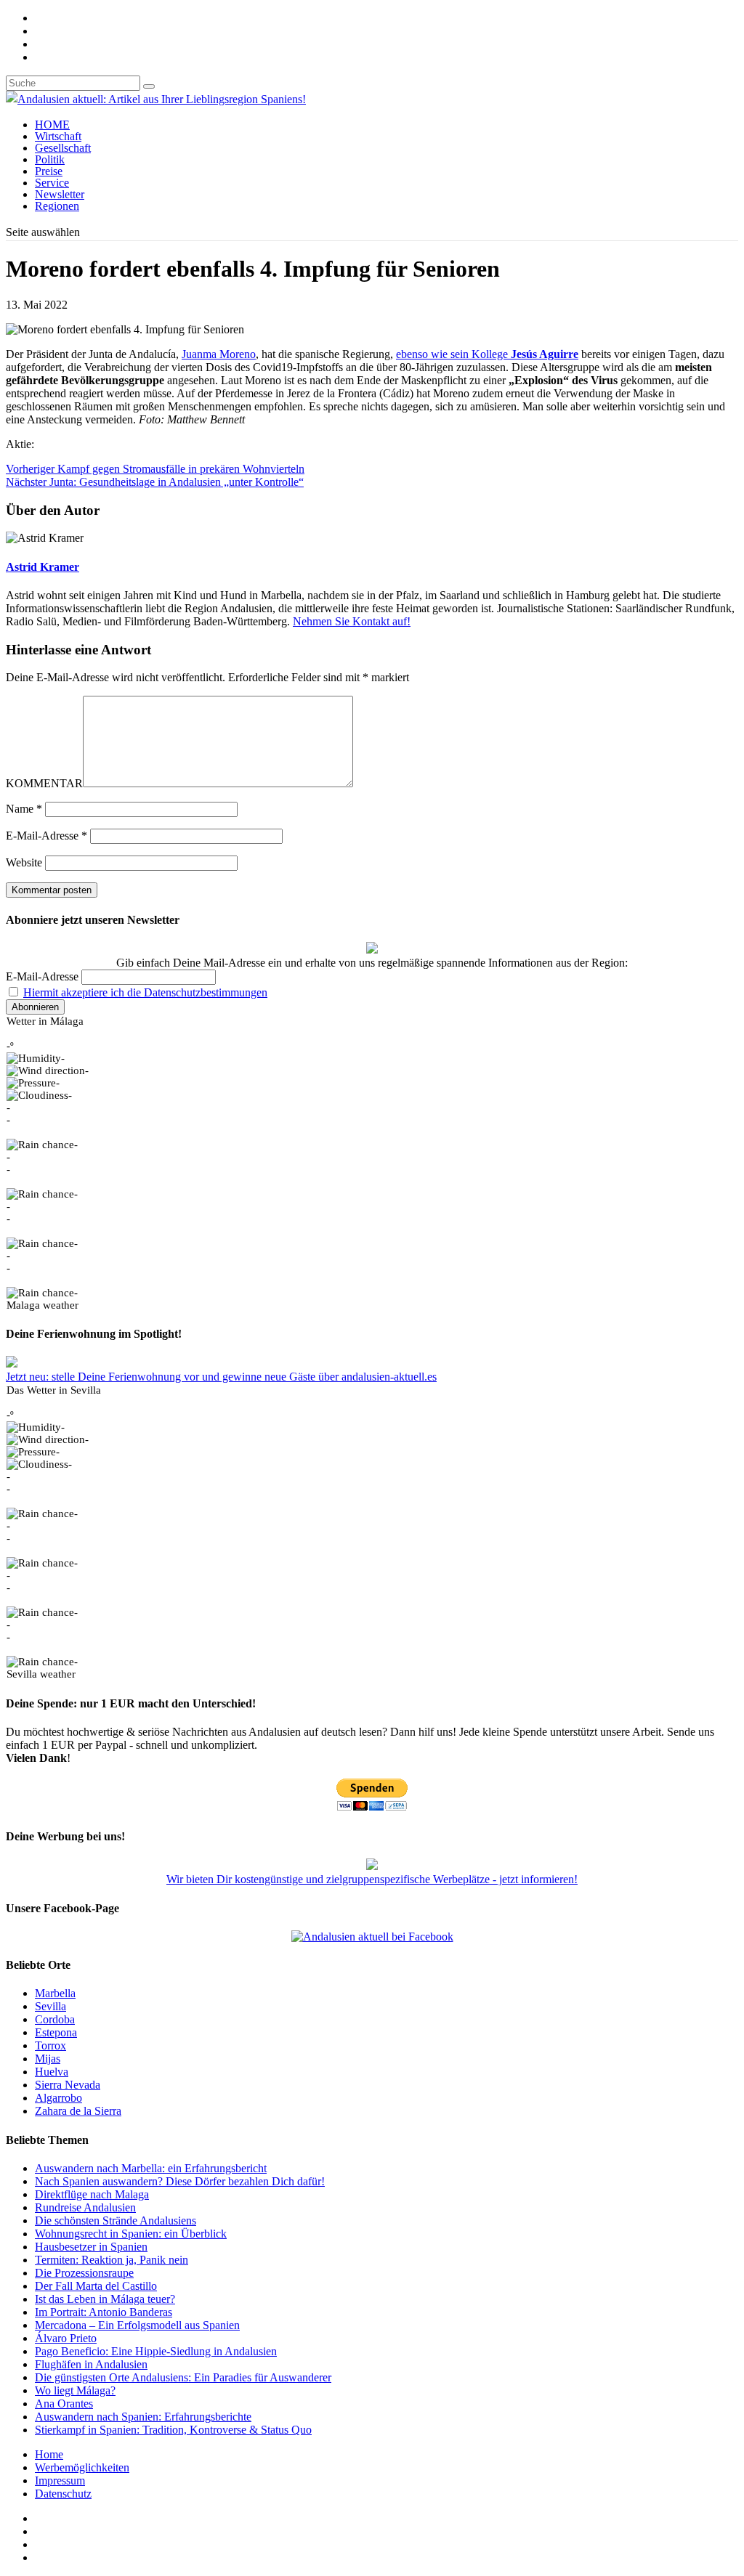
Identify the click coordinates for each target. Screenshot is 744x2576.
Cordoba (55, 2019)
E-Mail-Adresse (46, 836)
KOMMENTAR (44, 783)
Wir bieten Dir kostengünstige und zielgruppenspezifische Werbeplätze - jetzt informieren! (372, 1879)
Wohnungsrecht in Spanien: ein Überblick (131, 2234)
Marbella (55, 1993)
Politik (50, 159)
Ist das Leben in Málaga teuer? (105, 2299)
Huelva (52, 2072)
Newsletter (60, 194)
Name (24, 809)
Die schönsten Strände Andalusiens (116, 2221)
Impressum (60, 2480)
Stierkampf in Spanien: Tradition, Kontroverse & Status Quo (173, 2430)
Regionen (57, 206)
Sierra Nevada (68, 2085)
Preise (49, 171)
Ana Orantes (64, 2404)
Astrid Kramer (43, 567)
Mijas (48, 2059)
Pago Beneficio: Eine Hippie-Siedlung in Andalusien (156, 2351)
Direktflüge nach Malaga (92, 2194)
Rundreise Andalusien (85, 2207)
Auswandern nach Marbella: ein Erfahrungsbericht (151, 2168)
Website (24, 862)
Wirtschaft (58, 136)
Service (52, 183)
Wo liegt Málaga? (75, 2390)
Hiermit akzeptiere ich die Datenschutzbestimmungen (145, 992)
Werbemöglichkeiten (82, 2467)
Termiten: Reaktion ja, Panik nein (112, 2260)
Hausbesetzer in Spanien (91, 2247)
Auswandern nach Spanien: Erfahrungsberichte (143, 2417)
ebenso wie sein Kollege (487, 354)
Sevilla (50, 2006)
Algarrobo (58, 2098)
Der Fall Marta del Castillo (96, 2286)
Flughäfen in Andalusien (91, 2364)
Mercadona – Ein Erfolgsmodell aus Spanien (137, 2325)
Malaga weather (43, 1305)
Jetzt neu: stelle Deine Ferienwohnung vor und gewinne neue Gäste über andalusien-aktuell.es (221, 1377)
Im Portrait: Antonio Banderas (104, 2312)
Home (49, 2454)
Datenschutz (63, 2494)
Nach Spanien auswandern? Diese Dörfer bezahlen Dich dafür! (180, 2181)
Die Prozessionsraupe (84, 2273)
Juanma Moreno (219, 354)
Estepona (56, 2032)
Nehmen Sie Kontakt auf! (352, 621)
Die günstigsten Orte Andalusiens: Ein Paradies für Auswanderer (183, 2377)
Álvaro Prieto (66, 2338)
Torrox (50, 2045)
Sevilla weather (41, 1674)
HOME (52, 125)
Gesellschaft (63, 148)
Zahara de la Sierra (78, 2111)
